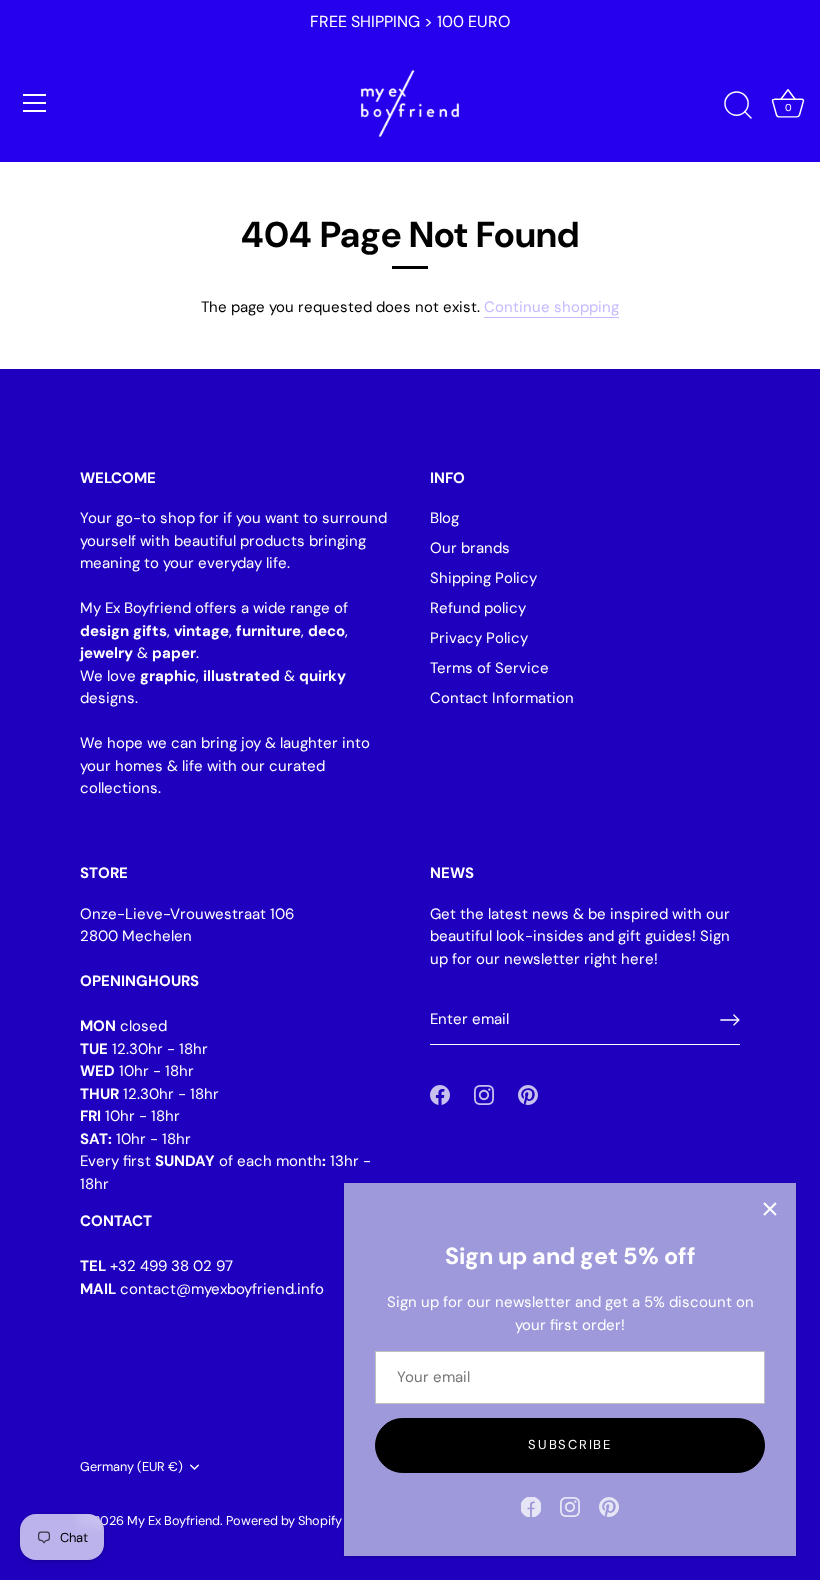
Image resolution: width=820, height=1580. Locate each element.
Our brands (470, 548)
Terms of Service (489, 668)
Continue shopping (551, 307)
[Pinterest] (609, 1506)
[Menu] (35, 103)
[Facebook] (531, 1506)
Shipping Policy (483, 578)
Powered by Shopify (284, 1520)
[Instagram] (570, 1506)
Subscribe (569, 1444)
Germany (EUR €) (131, 1467)
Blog (444, 518)
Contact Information (502, 698)
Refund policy (478, 608)
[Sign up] (730, 1020)
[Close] (770, 1209)
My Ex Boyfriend (173, 1520)
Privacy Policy (479, 638)
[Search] (738, 106)
